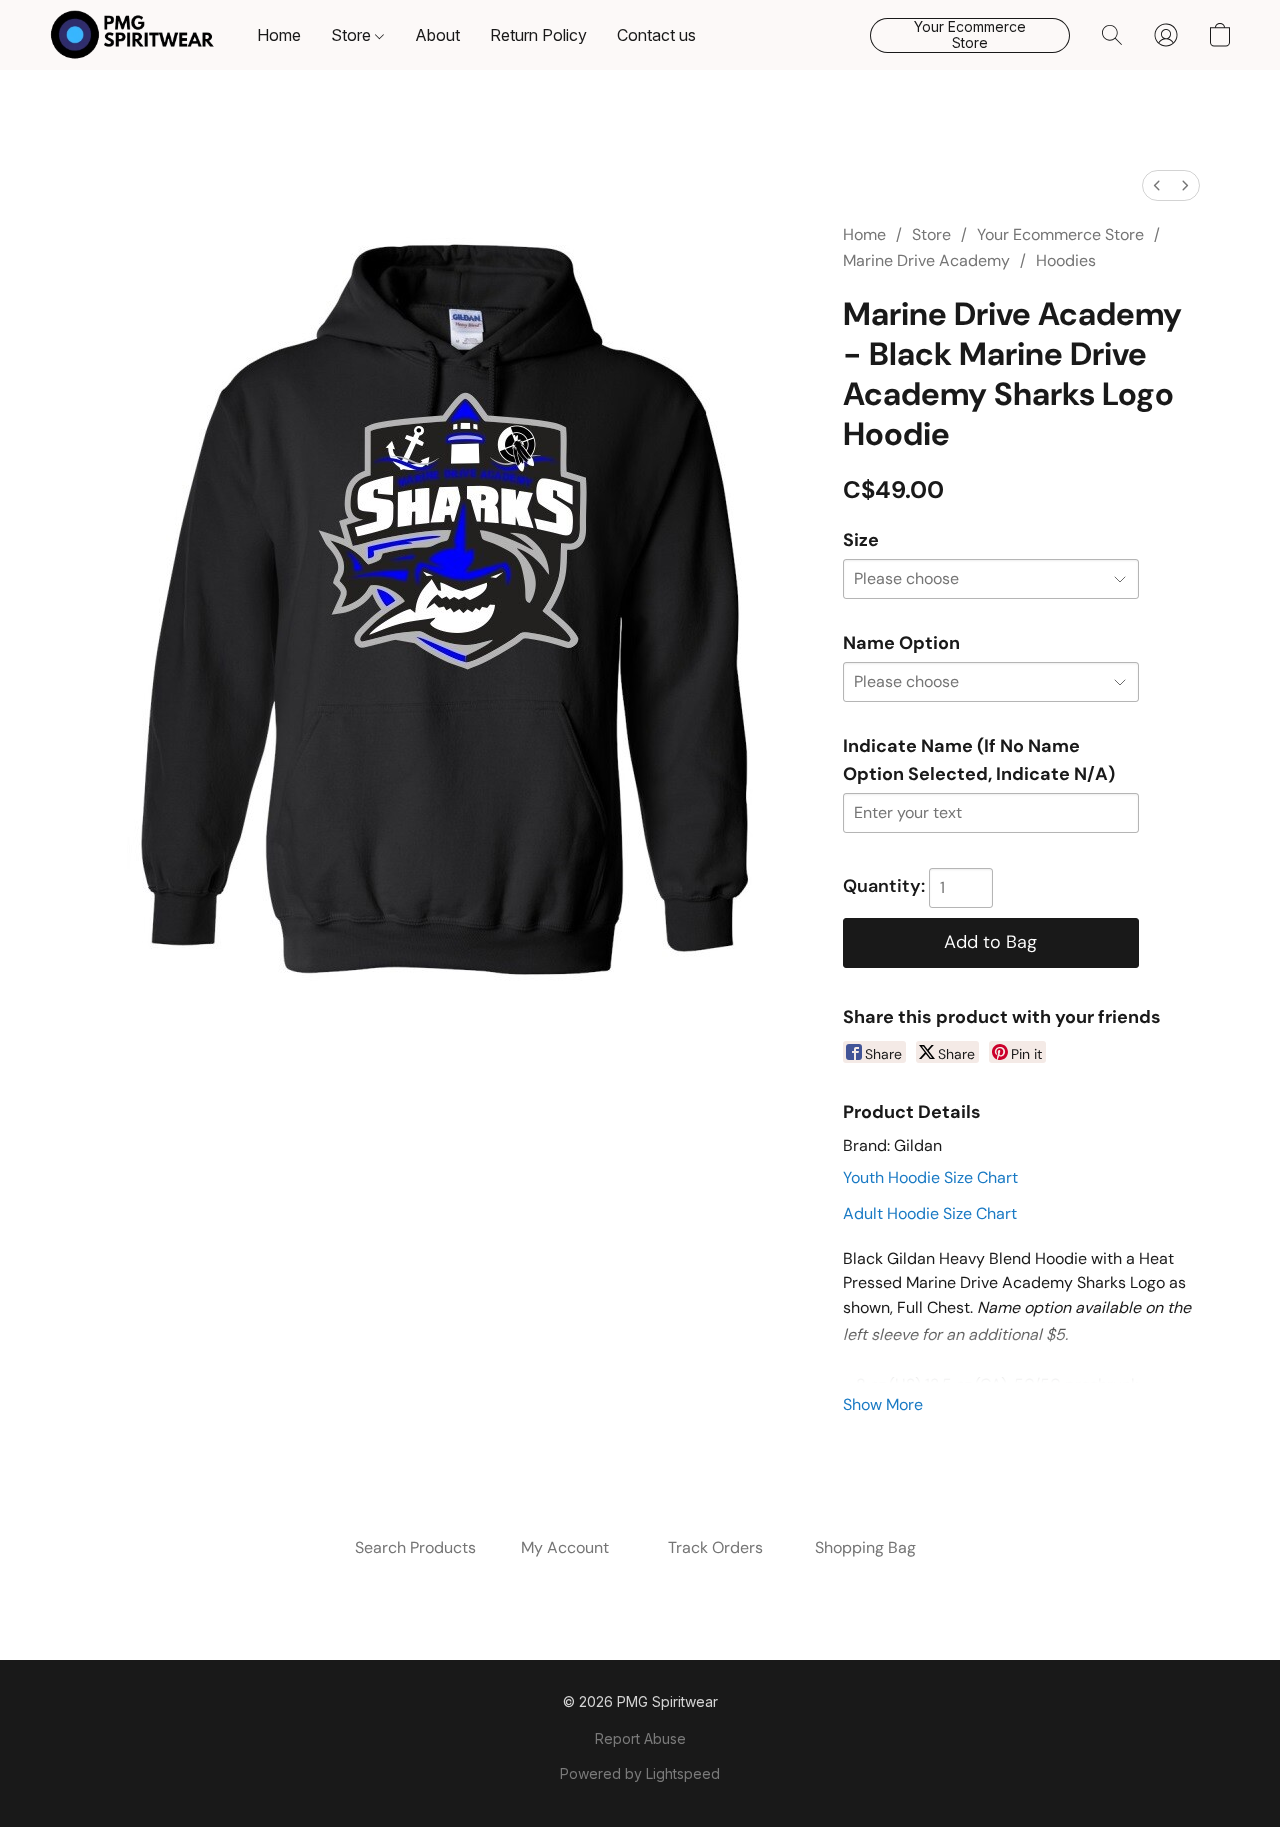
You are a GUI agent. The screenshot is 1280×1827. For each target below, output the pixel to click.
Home (279, 35)
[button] (132, 35)
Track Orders (715, 1547)
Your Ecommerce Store (1060, 234)
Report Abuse (640, 1738)
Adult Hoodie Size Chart (930, 1213)
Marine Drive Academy (926, 260)
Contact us (656, 35)
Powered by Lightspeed (640, 1773)
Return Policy (538, 35)
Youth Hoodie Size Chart (930, 1177)
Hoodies (1066, 260)
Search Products (415, 1547)
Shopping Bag (865, 1547)
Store (353, 35)
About (437, 35)
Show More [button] (883, 1404)
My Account (565, 1547)
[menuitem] (1157, 185)
